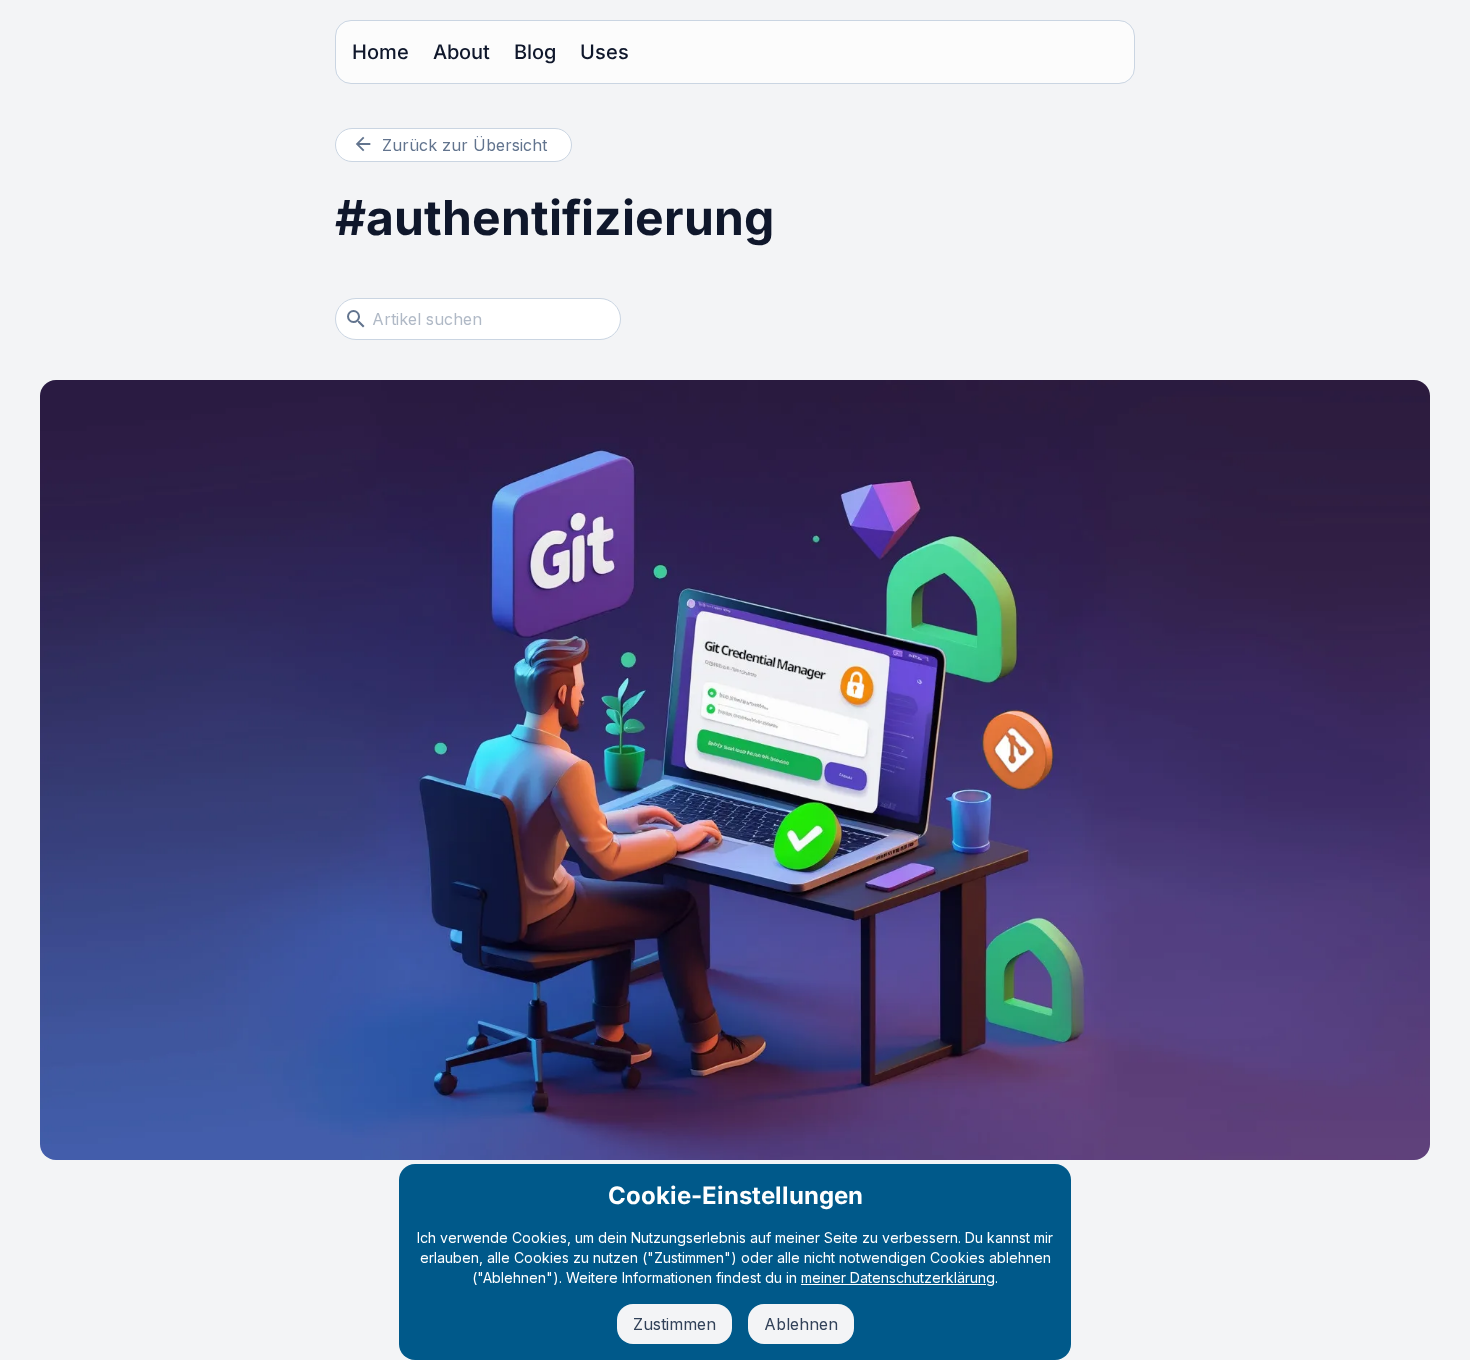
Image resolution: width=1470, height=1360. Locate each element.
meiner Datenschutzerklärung (898, 1277)
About (461, 52)
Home (380, 52)
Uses (604, 52)
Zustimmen (674, 1324)
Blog (535, 52)
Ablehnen (801, 1324)
